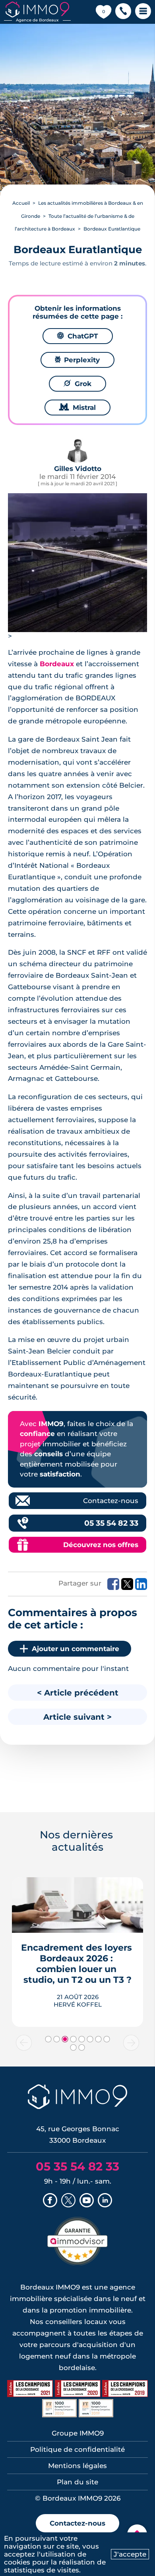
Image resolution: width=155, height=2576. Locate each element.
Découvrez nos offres (101, 1545)
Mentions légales (77, 2466)
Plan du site (77, 2482)
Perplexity (77, 360)
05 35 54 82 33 (111, 1523)
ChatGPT (78, 336)
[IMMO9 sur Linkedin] (105, 2201)
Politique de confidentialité (77, 2449)
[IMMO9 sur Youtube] (87, 2201)
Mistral (77, 408)
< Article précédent (78, 1693)
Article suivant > (77, 1717)
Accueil (21, 203)
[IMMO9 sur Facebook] (50, 2201)
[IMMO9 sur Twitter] (68, 2201)
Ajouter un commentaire (76, 1649)
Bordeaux (57, 664)
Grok (77, 384)
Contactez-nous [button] (77, 2523)
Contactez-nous (111, 1501)
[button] (123, 12)
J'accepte (130, 2554)
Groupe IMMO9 (78, 2433)
